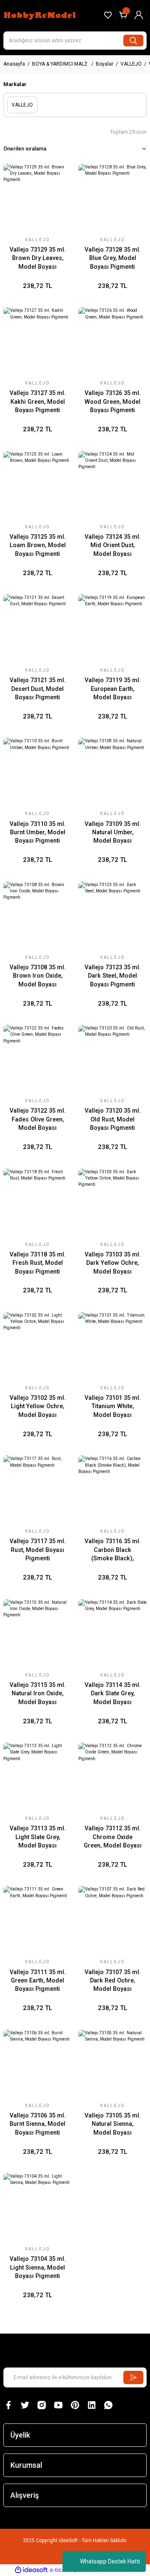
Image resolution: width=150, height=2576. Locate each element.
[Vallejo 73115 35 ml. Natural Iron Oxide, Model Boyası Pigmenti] (37, 1633)
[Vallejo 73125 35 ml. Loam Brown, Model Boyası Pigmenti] (37, 485)
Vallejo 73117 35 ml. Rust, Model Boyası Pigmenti (38, 1550)
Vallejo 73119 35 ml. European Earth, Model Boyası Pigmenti (113, 689)
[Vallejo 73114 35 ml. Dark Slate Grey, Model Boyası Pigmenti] (112, 1633)
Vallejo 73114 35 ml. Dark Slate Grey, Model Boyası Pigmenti (113, 1694)
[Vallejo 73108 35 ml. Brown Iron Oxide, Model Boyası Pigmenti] (37, 916)
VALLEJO (37, 240)
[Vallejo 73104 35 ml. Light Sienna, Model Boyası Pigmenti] (37, 2207)
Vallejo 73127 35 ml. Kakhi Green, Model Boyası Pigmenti (38, 402)
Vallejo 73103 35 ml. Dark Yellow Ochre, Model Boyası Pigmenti (113, 1264)
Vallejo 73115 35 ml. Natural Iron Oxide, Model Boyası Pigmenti (38, 1694)
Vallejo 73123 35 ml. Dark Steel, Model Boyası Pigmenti (113, 976)
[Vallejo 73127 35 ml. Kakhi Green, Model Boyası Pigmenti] (37, 341)
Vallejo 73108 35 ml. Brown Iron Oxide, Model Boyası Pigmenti (38, 976)
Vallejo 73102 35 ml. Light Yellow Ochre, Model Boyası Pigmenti (38, 1407)
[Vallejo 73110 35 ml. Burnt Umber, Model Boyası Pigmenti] (37, 772)
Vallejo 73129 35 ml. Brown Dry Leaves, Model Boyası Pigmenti (38, 259)
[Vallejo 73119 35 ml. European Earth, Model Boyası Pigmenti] (112, 629)
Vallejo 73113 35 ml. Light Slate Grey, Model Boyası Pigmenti (38, 1837)
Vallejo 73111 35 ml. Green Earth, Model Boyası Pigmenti (38, 1981)
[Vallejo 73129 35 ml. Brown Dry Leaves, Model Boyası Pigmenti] (37, 198)
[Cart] (123, 15)
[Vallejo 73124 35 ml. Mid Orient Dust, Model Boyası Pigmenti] (112, 485)
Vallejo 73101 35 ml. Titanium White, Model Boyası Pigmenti (113, 1407)
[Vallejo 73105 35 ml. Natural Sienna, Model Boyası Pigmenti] (112, 2064)
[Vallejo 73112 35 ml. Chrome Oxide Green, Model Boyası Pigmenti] (112, 1777)
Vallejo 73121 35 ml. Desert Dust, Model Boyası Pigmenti (38, 689)
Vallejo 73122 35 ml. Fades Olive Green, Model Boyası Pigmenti (38, 1120)
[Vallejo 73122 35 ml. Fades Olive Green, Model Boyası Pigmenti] (37, 1059)
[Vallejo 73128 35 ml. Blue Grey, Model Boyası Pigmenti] (112, 198)
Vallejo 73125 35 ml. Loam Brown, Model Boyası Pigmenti (38, 545)
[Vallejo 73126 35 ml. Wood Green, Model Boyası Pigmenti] (112, 341)
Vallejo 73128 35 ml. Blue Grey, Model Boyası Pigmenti (113, 258)
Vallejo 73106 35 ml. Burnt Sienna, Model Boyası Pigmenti (38, 2124)
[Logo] (41, 15)
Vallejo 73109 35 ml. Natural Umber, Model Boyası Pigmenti (113, 833)
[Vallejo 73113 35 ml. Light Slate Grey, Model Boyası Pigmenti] (37, 1777)
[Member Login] (139, 15)
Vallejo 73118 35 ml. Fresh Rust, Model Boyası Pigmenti (38, 1263)
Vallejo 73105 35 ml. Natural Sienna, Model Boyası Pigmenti (113, 2125)
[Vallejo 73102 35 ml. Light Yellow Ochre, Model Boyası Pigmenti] (37, 1346)
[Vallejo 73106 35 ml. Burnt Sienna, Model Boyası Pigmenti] (37, 2064)
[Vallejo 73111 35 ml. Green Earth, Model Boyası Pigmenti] (37, 1920)
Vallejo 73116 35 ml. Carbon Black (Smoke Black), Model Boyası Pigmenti (113, 1550)
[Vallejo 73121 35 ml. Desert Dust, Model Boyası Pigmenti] (37, 629)
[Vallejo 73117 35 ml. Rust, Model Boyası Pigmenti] (37, 1490)
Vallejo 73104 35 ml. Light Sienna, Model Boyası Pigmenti (38, 2268)
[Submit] (133, 2377)
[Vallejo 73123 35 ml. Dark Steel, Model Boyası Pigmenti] (112, 916)
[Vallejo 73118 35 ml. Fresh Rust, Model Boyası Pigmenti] (37, 1203)
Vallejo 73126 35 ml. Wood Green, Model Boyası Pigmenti (113, 402)
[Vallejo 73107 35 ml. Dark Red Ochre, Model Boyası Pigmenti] (112, 1920)
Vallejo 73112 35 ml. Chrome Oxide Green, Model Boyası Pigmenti (113, 1837)
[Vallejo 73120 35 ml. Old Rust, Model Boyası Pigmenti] (112, 1059)
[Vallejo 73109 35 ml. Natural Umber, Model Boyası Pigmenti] (112, 772)
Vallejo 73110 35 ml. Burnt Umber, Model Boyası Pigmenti (38, 833)
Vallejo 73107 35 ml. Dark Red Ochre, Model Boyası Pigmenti (113, 1981)
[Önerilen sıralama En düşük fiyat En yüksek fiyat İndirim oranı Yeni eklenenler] (75, 149)
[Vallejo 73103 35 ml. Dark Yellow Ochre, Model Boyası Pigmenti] (112, 1203)
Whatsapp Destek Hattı (110, 2561)
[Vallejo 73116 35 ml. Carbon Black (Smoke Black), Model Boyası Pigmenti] (112, 1490)
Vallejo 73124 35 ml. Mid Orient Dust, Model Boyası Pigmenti (113, 546)
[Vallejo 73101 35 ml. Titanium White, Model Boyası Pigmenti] (112, 1346)
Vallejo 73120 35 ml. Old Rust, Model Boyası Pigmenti (113, 1119)
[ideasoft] (31, 2570)
